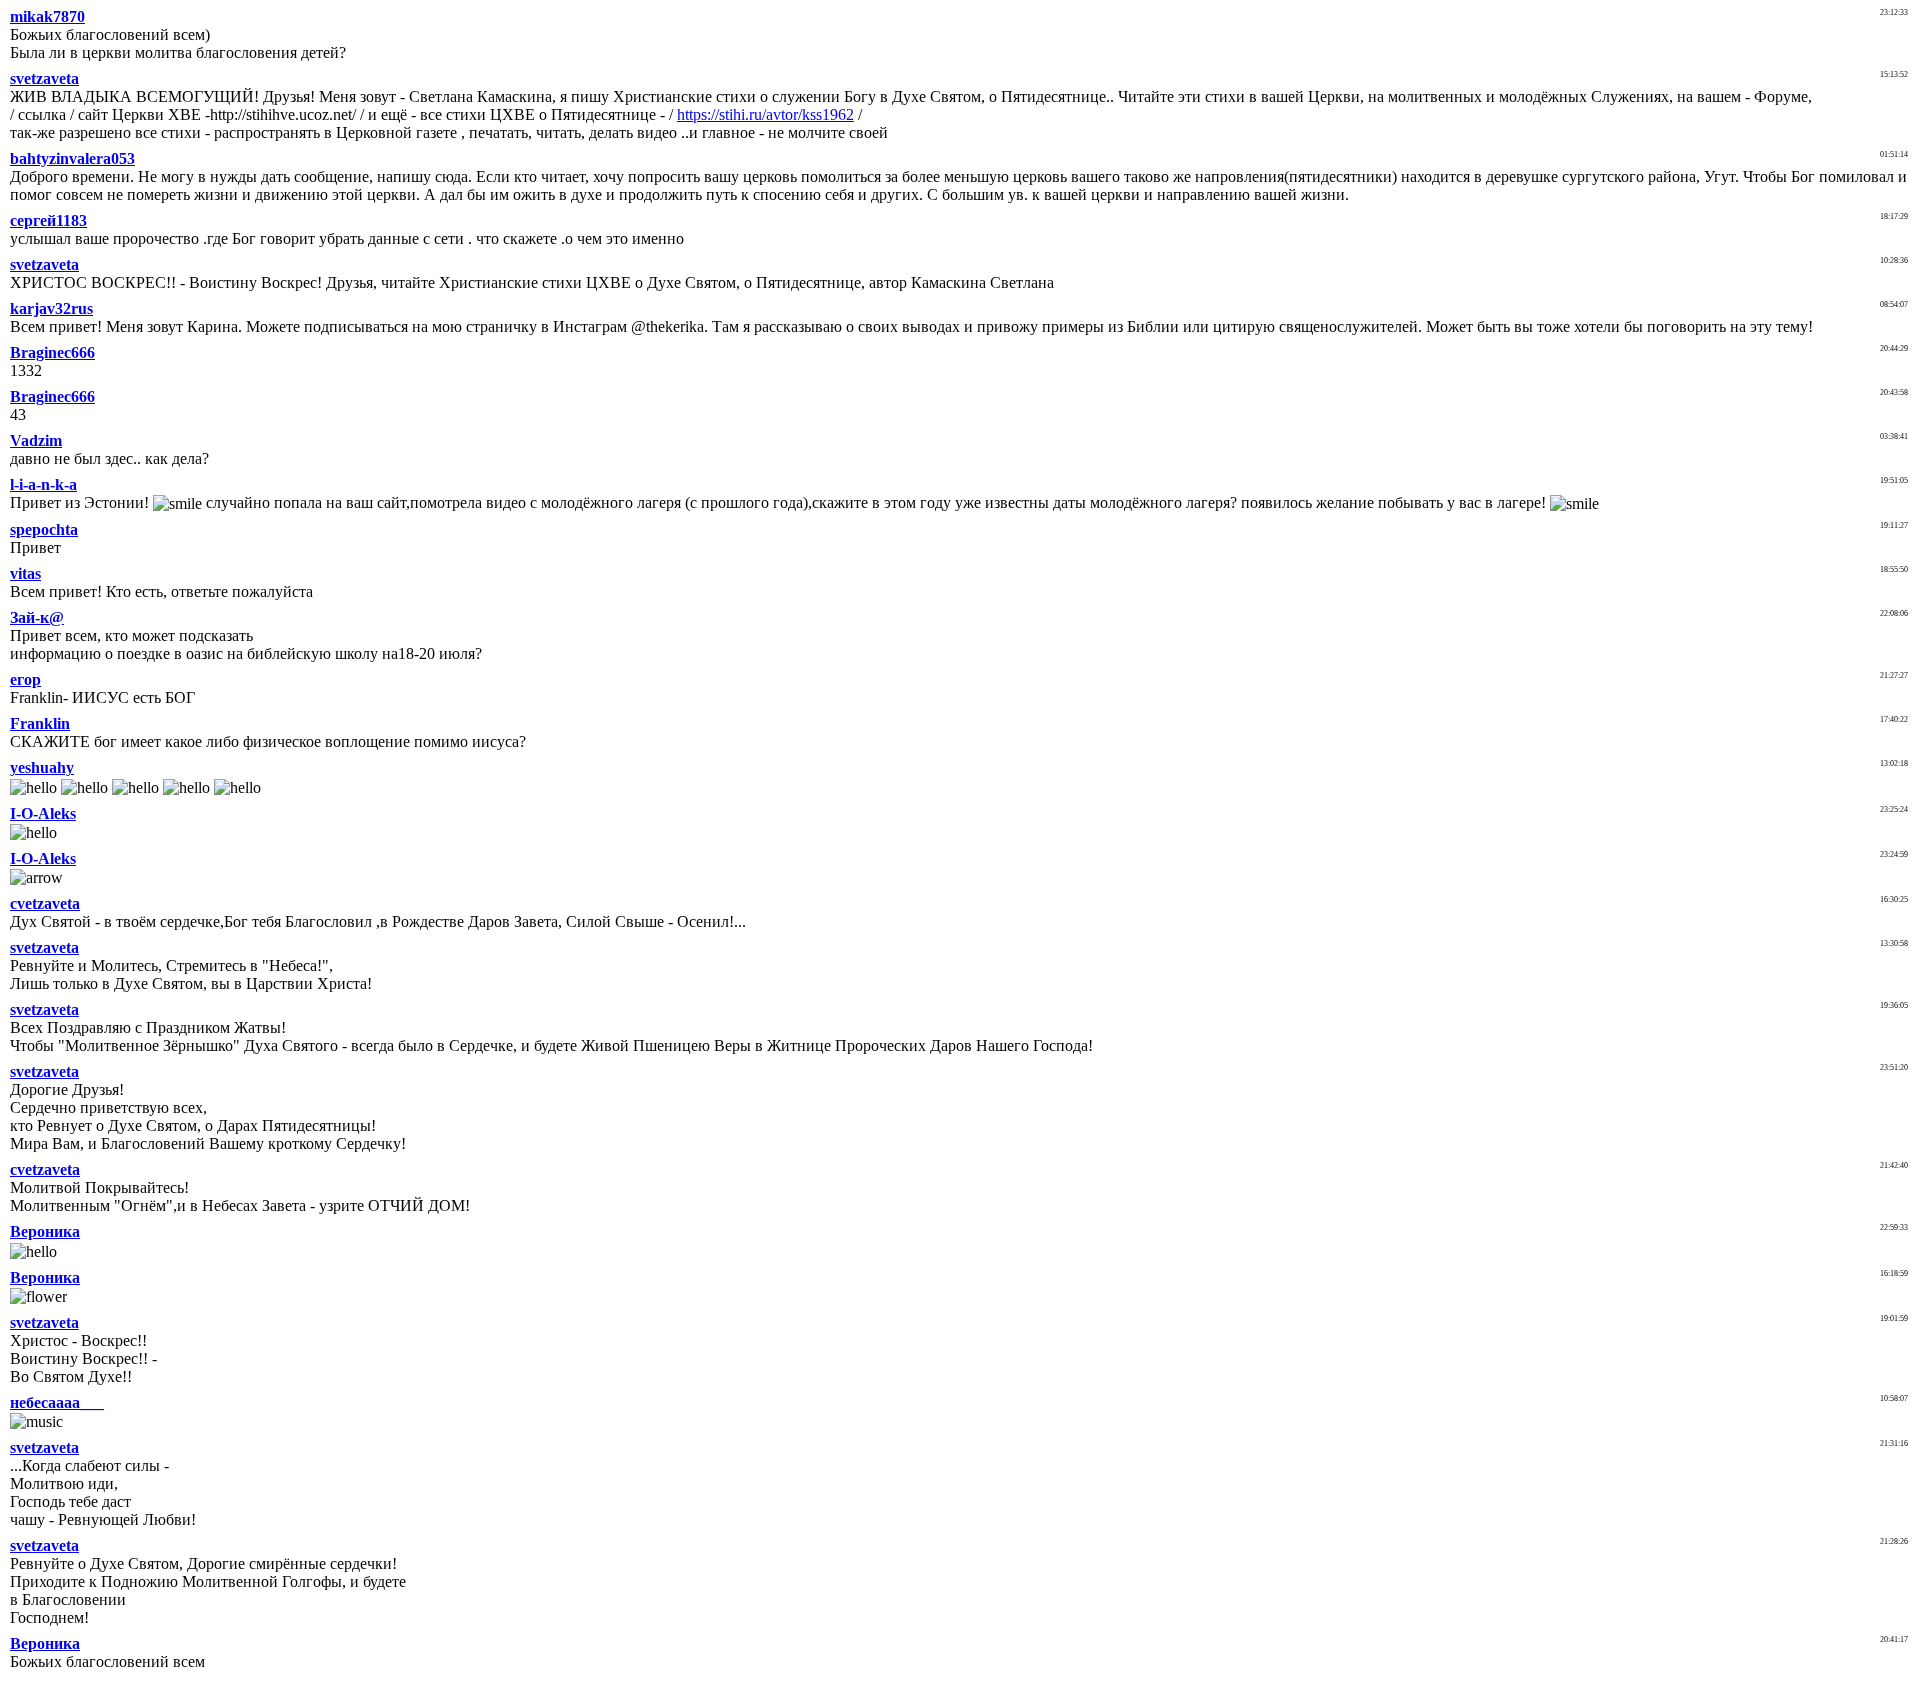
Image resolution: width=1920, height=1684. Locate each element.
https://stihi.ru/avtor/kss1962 (765, 114)
